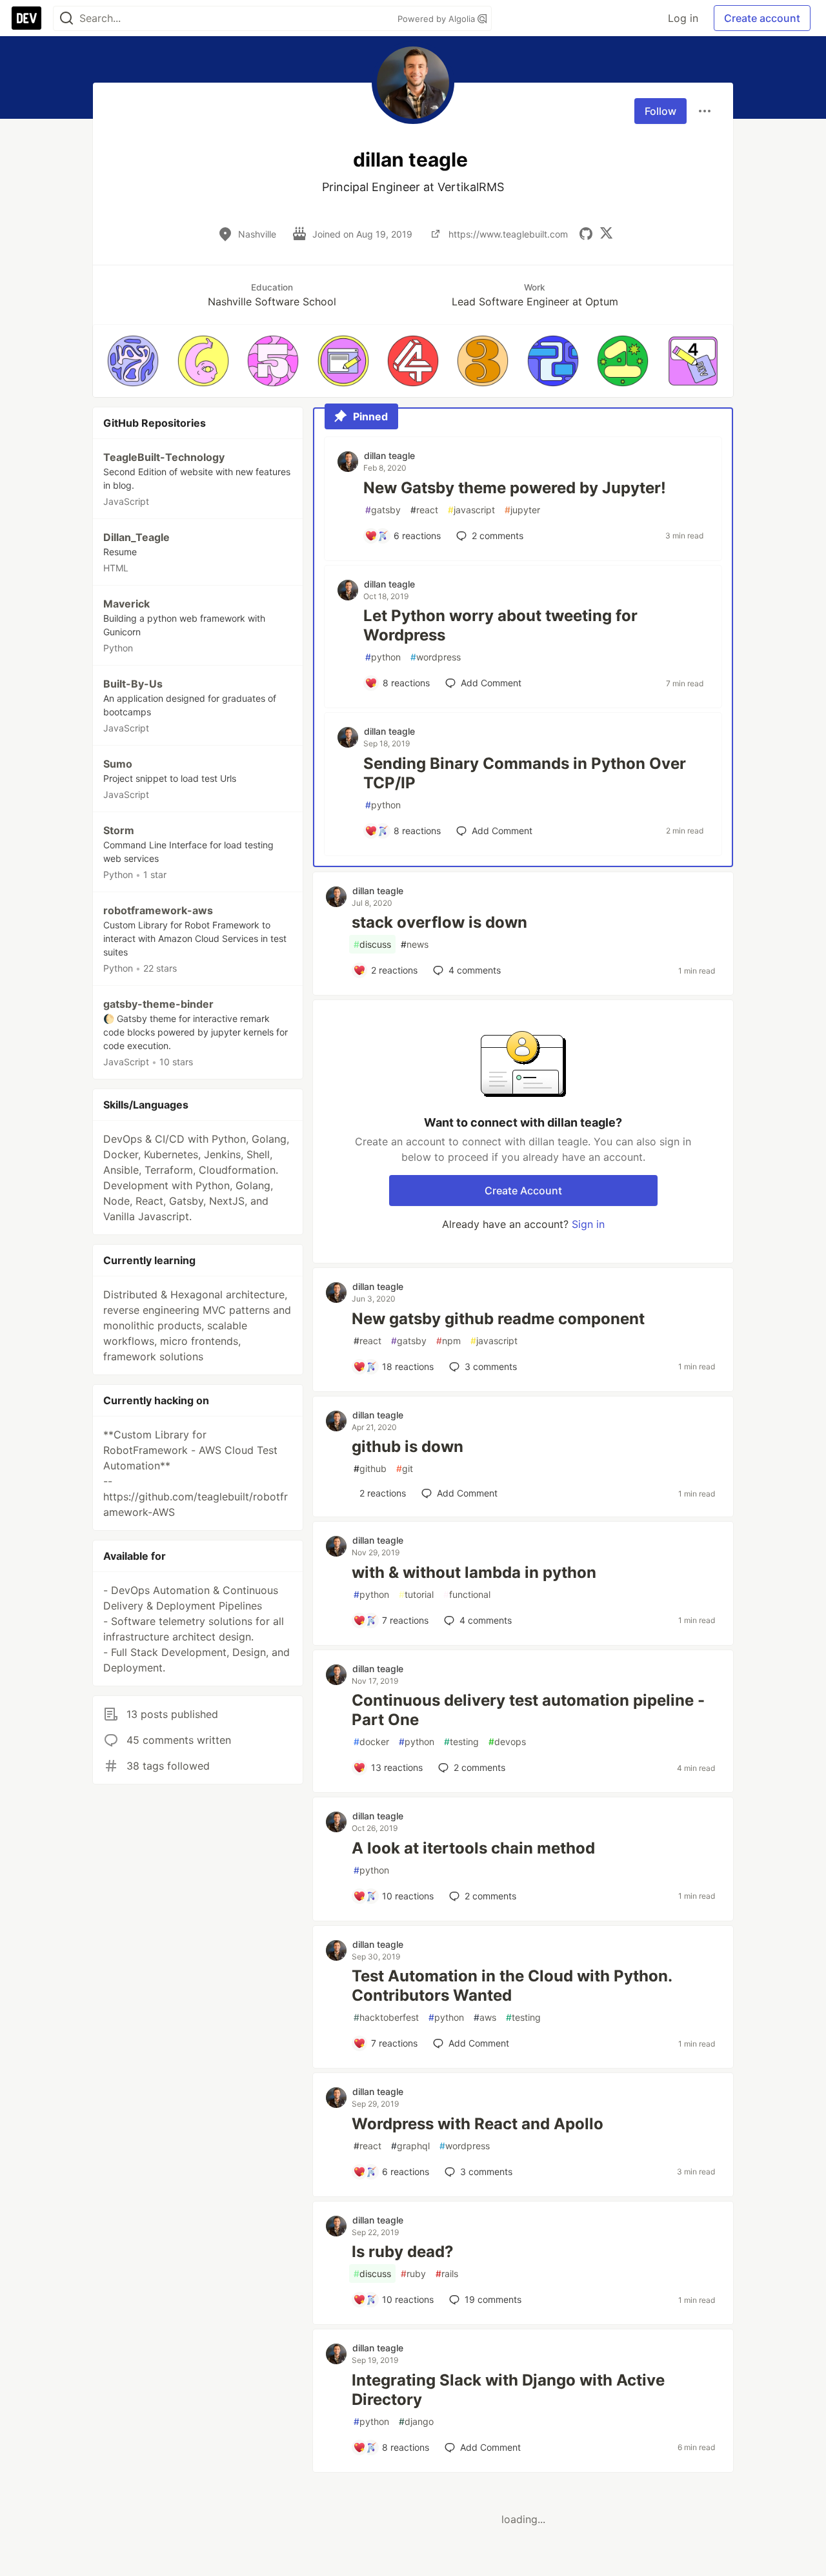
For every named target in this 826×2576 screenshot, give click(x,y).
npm (448, 1341)
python (383, 657)
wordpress (436, 657)
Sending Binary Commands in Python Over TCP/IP (525, 773)
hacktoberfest (386, 2017)
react (424, 510)
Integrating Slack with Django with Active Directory (508, 2390)
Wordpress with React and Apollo (478, 2124)
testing (461, 1742)
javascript (471, 510)
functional (467, 1594)
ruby (413, 2274)
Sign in (588, 1224)
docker (371, 1742)
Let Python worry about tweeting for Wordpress (500, 625)
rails (447, 2274)
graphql (410, 2146)
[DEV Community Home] (26, 18)
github (370, 1468)
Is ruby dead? (403, 2252)
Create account (762, 18)
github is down (408, 1446)
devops (507, 1742)
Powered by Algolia (438, 19)
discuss (372, 944)
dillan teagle (389, 455)
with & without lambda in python (474, 1572)
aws (485, 2017)
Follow (660, 111)
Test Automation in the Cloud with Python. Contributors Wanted (512, 1986)
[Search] (66, 18)
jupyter (522, 510)
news (415, 944)
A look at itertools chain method (473, 1848)
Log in (683, 18)
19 (493, 2299)
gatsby (383, 510)
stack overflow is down (439, 922)
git (405, 1468)
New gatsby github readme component (498, 1319)
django (416, 2421)
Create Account (523, 1191)
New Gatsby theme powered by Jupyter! (515, 488)
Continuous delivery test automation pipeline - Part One (528, 1710)
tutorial (416, 1594)
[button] (133, 361)
